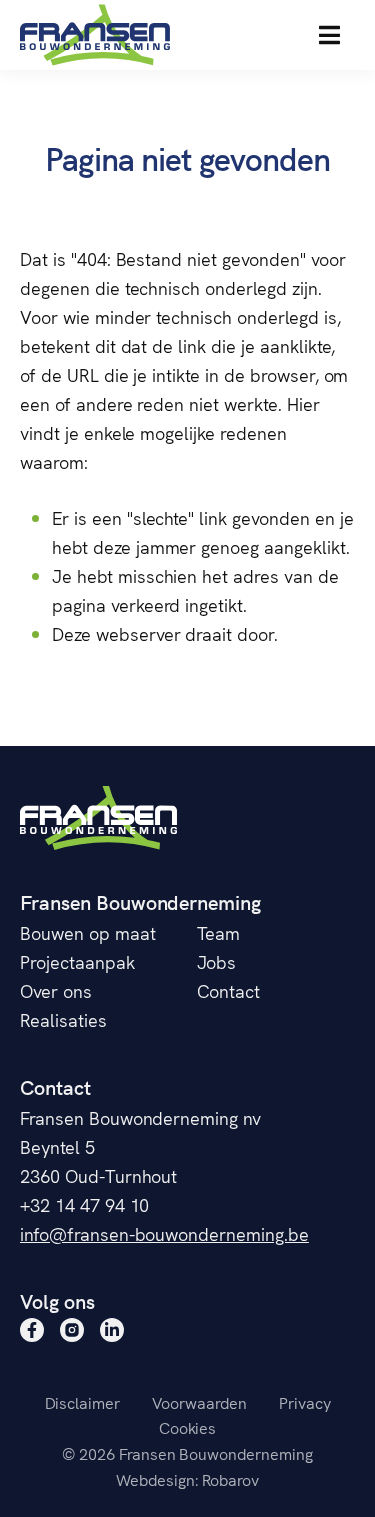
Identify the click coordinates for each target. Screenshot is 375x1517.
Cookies (188, 1427)
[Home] (95, 35)
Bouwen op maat (87, 932)
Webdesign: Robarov (187, 1479)
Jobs (217, 961)
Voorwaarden (199, 1402)
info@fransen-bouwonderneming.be (164, 1233)
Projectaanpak (77, 961)
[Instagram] (72, 1330)
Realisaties (63, 1019)
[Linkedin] (112, 1330)
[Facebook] (32, 1330)
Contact (229, 990)
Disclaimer (83, 1402)
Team (219, 932)
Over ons (56, 990)
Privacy (305, 1402)
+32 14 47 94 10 (84, 1204)
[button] (329, 35)
